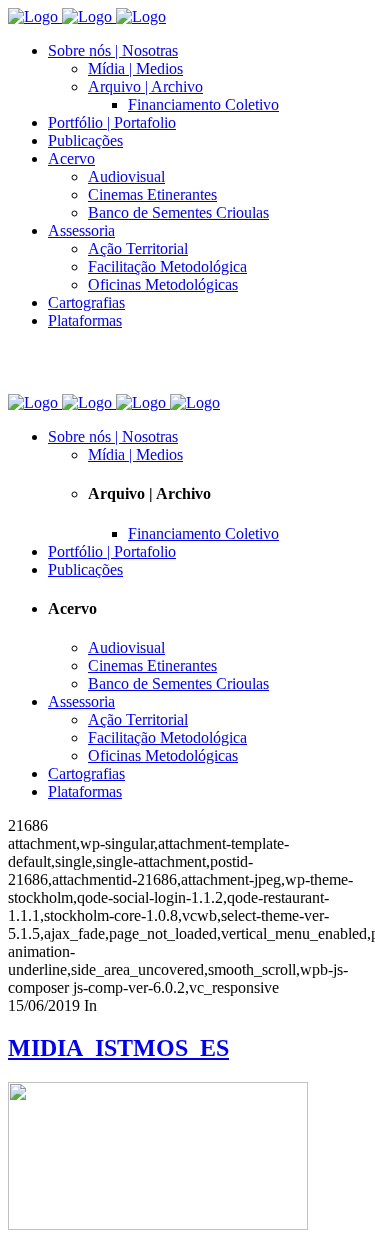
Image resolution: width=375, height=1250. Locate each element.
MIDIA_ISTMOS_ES (118, 1048)
